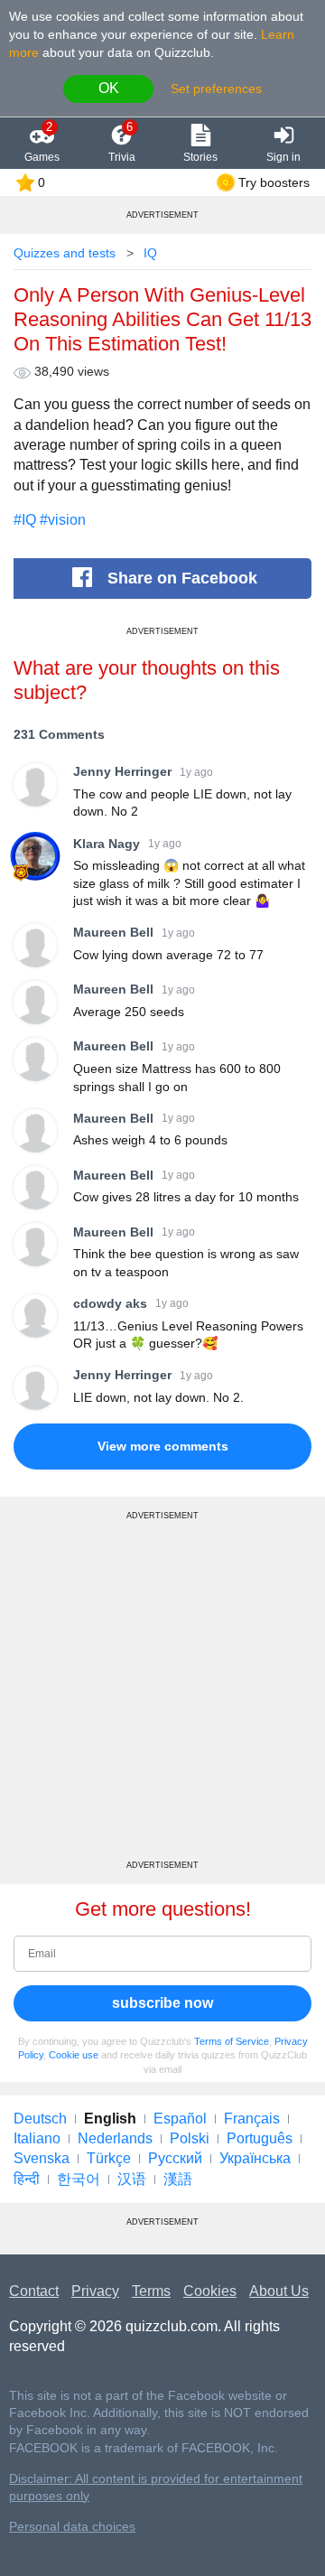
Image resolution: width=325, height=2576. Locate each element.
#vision (63, 520)
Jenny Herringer (122, 771)
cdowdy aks (110, 1303)
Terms (151, 2291)
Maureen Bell (113, 932)
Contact (34, 2291)
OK (109, 88)
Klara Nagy (107, 844)
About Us (279, 2291)
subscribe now (162, 2003)
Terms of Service (232, 2041)
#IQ (25, 520)
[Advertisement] (162, 1697)
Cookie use (74, 2055)
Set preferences (216, 89)
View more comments (163, 1446)
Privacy (95, 2291)
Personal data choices (72, 2527)
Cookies (210, 2291)
